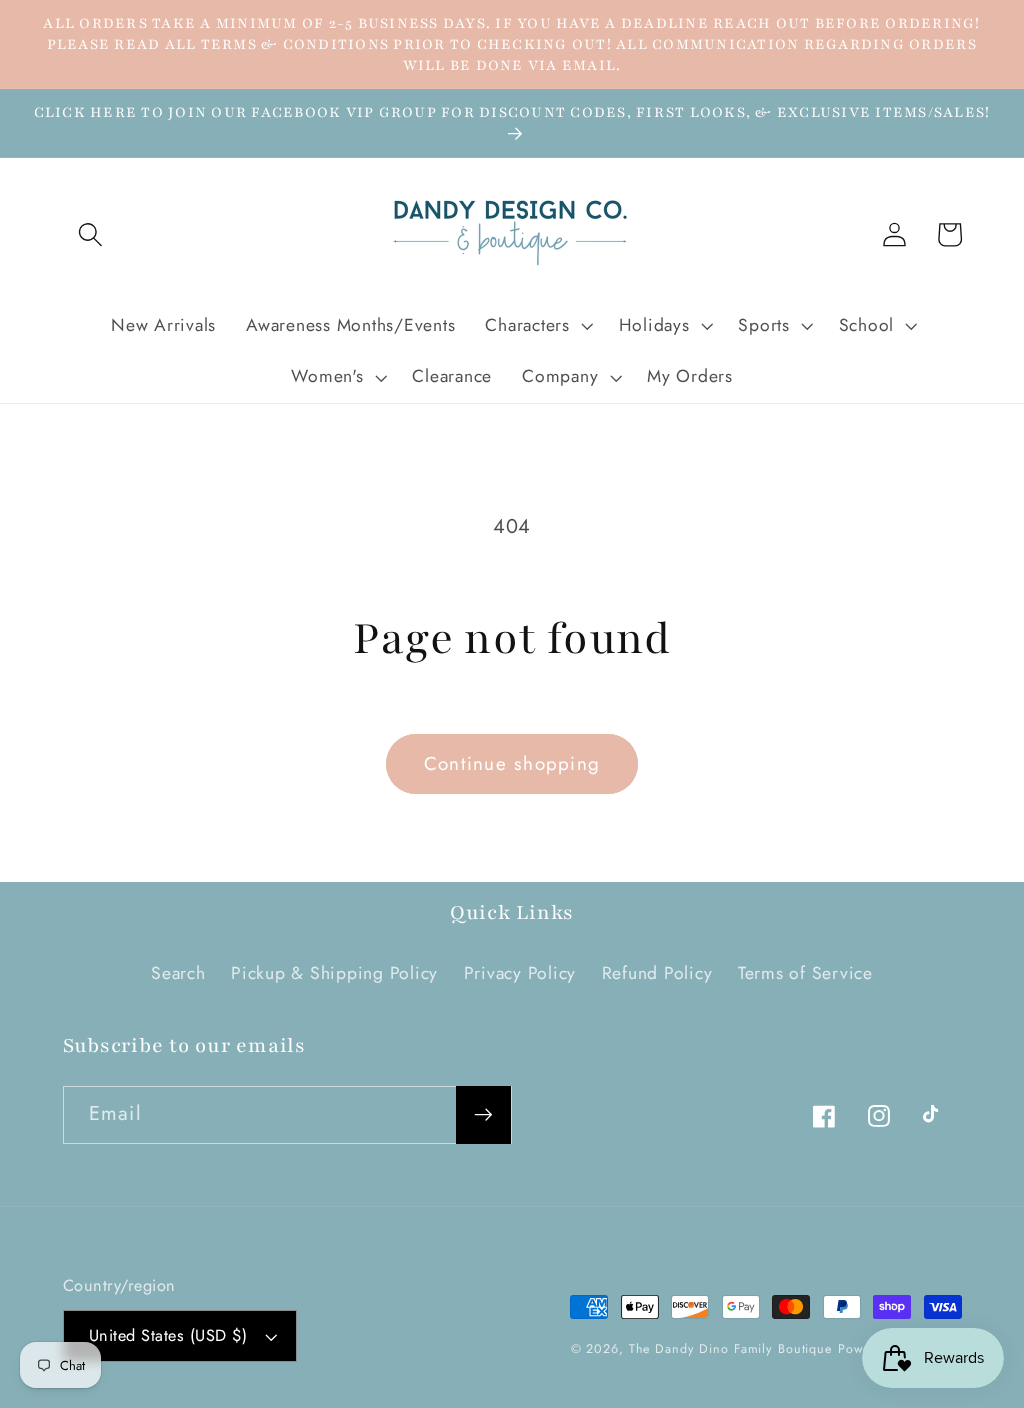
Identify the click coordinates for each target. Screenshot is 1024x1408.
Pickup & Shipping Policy (334, 973)
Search (178, 973)
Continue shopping (512, 763)
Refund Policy (657, 973)
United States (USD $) (168, 1335)
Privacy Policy (520, 973)
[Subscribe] (483, 1115)
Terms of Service (805, 973)
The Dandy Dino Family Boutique (730, 1349)
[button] (90, 234)
